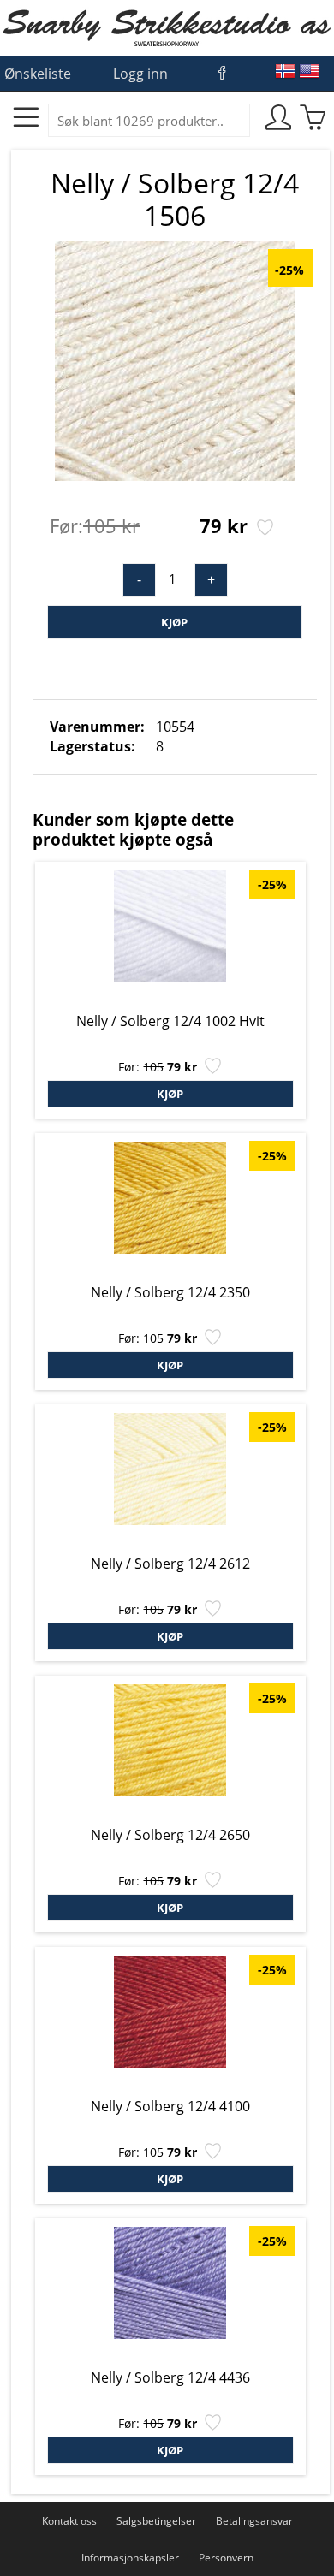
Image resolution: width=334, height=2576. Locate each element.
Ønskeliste (38, 74)
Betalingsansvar (254, 2521)
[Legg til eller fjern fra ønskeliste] (263, 529)
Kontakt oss (69, 2521)
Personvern (226, 2558)
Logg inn (140, 74)
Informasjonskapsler (130, 2558)
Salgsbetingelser (156, 2521)
